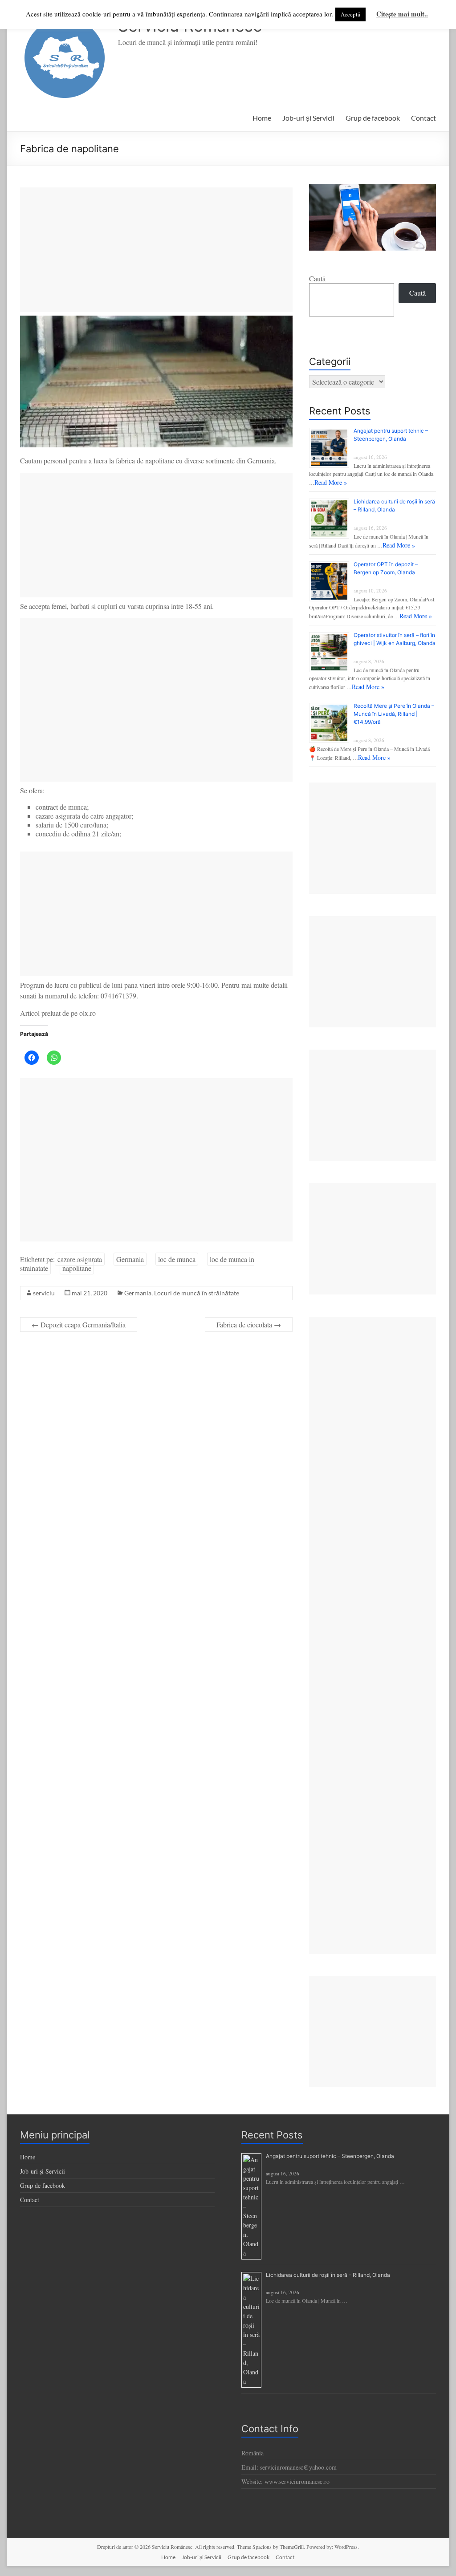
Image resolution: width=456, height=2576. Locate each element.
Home (262, 118)
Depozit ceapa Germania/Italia (79, 1325)
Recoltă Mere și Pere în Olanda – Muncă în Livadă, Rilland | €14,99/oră (394, 714)
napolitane (77, 1268)
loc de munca (177, 1259)
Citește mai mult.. (402, 14)
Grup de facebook (373, 118)
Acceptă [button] (350, 14)
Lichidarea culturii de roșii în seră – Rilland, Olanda (328, 2275)
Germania (130, 1259)
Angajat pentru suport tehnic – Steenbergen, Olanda (330, 2156)
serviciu (44, 1293)
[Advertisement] (156, 250)
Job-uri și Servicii (308, 118)
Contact (423, 118)
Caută (317, 278)
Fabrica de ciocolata (249, 1325)
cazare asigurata (80, 1259)
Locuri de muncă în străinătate (197, 1293)
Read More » (331, 482)
